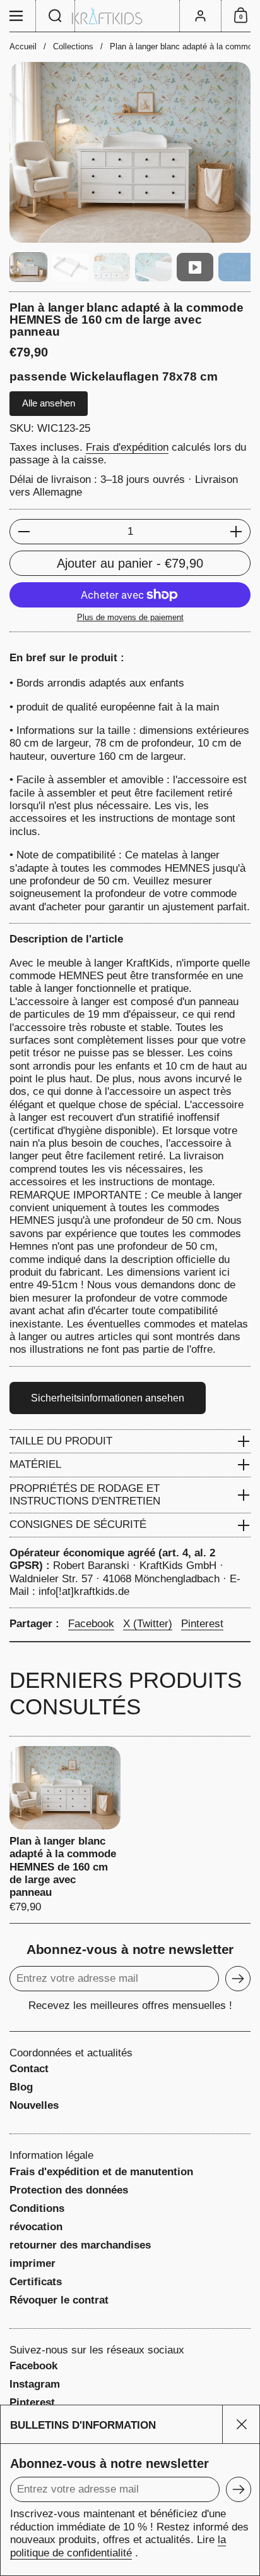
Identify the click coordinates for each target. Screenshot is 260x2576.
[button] (56, 16)
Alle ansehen (49, 403)
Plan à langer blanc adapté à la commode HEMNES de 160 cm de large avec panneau (65, 1830)
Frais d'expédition (127, 447)
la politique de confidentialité (118, 2546)
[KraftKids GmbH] (130, 16)
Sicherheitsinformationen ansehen (108, 1398)
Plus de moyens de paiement (130, 617)
